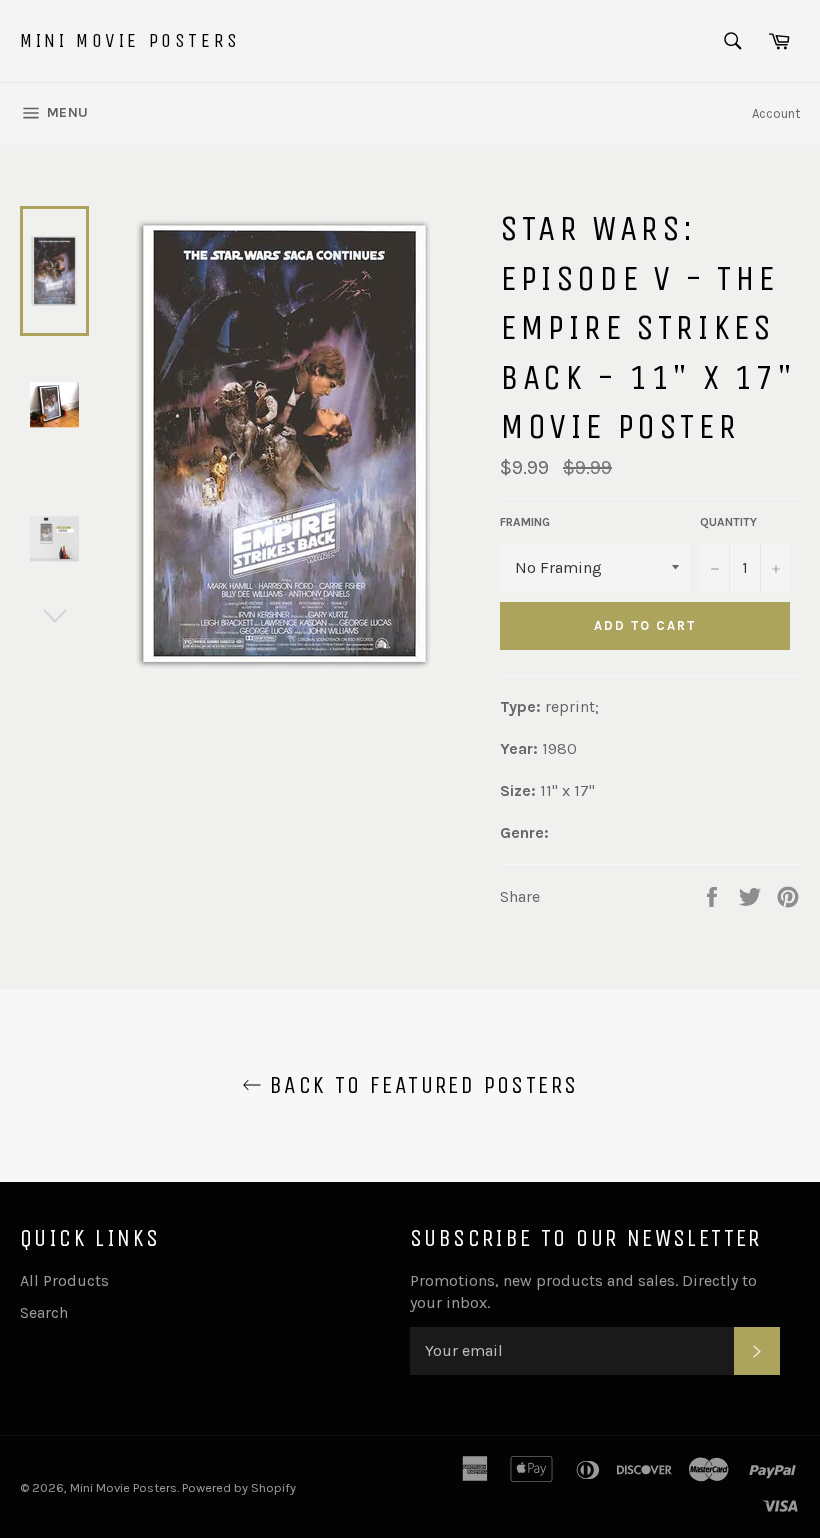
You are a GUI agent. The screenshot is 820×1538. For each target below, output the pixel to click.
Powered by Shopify (239, 1487)
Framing (525, 522)
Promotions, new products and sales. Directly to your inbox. (583, 1291)
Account (776, 113)
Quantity (728, 522)
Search (44, 1312)
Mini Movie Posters (130, 40)
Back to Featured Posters (420, 1085)
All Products (64, 1280)
